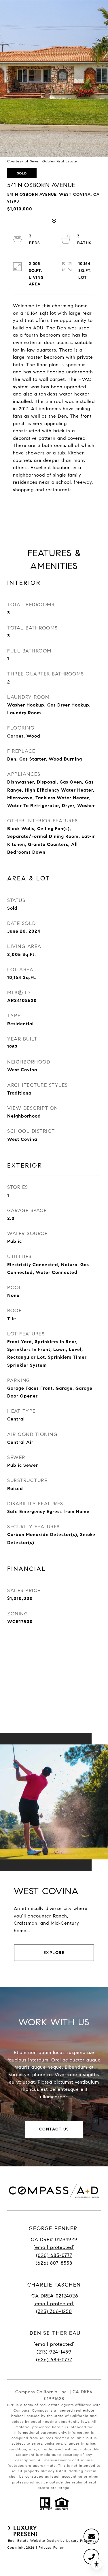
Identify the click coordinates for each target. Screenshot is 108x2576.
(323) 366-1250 (54, 2311)
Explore (54, 1953)
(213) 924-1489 (54, 2352)
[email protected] (54, 2344)
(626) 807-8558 (54, 2263)
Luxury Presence (82, 2541)
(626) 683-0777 (54, 2255)
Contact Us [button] (54, 2129)
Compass (40, 2410)
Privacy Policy (51, 2547)
